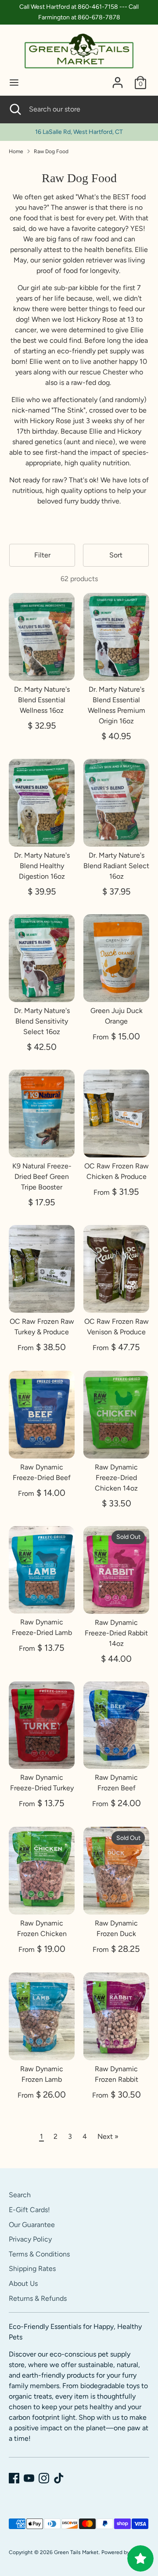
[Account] (118, 79)
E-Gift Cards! (29, 2210)
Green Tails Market (76, 2552)
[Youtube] (29, 2478)
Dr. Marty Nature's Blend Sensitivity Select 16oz (42, 1021)
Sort (116, 555)
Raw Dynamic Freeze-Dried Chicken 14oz (116, 1478)
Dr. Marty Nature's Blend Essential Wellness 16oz (42, 700)
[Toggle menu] (14, 82)
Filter (42, 555)
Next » (108, 2136)
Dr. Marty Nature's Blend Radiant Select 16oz (116, 866)
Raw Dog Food (51, 151)
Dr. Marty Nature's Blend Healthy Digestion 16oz (42, 866)
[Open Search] (14, 109)
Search (20, 2195)
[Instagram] (44, 2478)
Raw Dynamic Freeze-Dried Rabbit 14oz (116, 1633)
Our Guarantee (32, 2225)
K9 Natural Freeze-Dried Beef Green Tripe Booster (42, 1177)
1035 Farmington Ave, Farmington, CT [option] (79, 132)
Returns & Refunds (38, 2298)
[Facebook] (14, 2478)
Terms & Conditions (39, 2254)
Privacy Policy (30, 2239)
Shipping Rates (32, 2269)
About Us (23, 2283)
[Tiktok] (59, 2478)
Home (16, 151)
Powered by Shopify (125, 2552)
